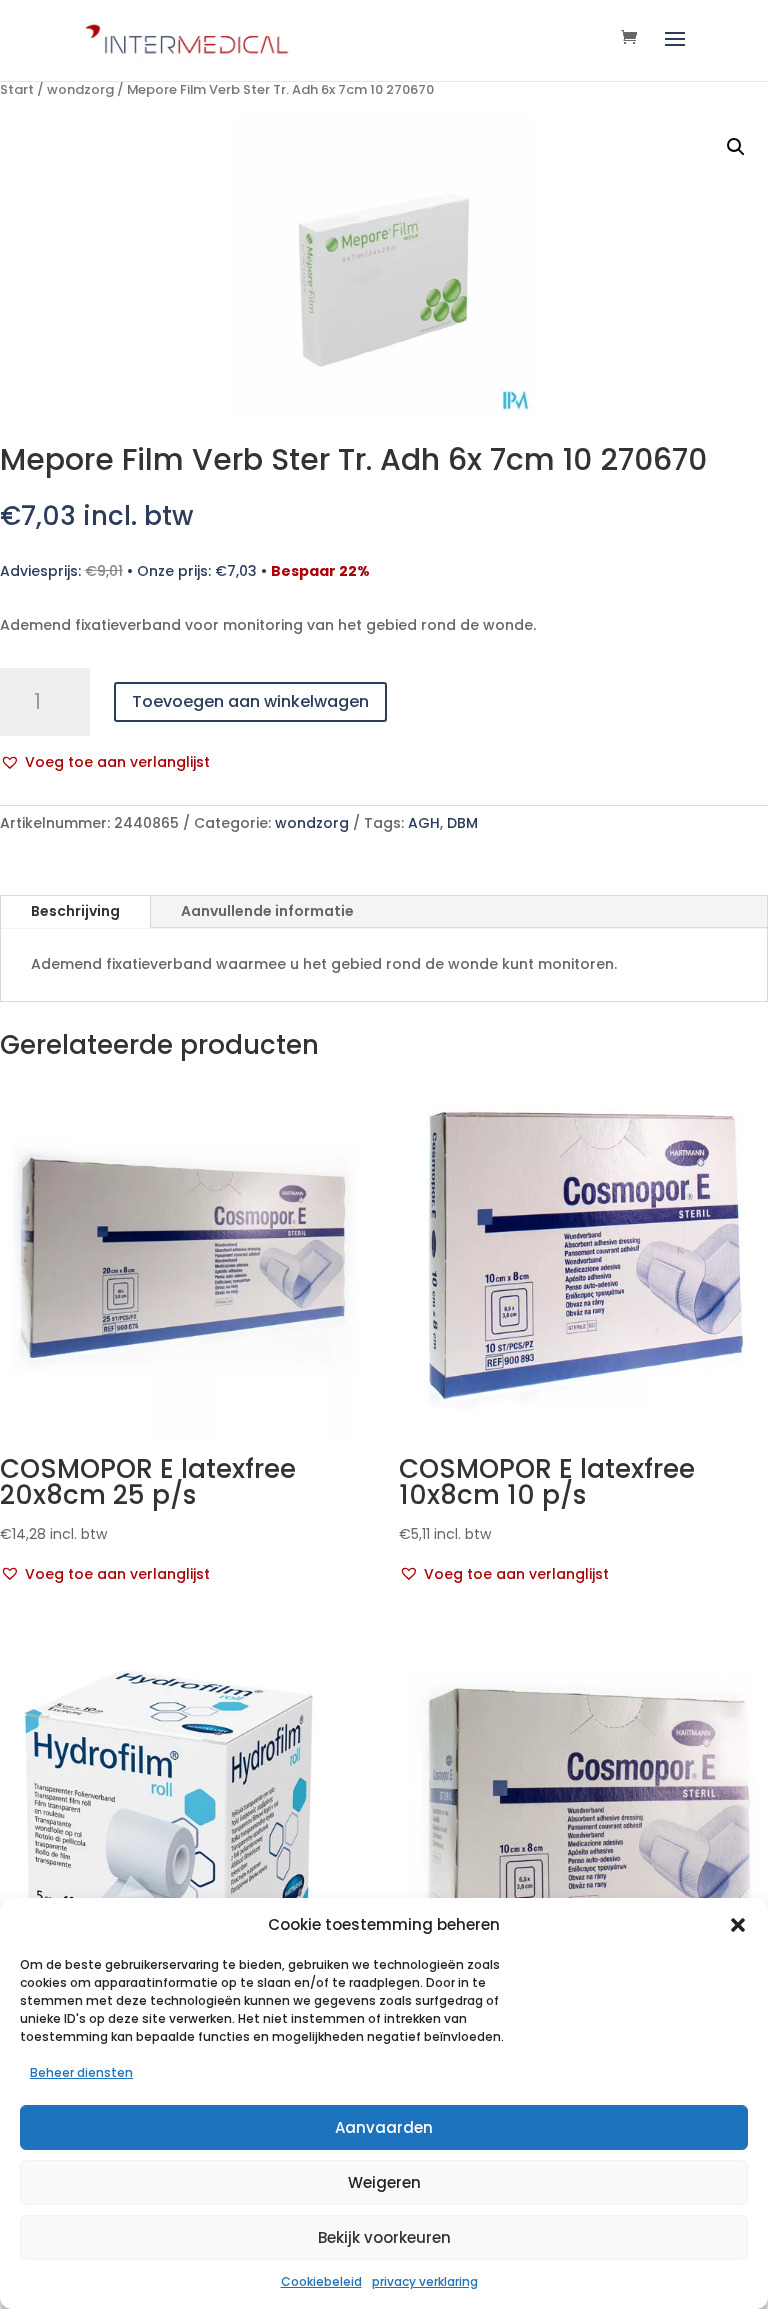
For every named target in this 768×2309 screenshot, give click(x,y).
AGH (424, 823)
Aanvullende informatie (267, 911)
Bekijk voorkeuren (384, 2237)
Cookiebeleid (321, 2281)
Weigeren (384, 2182)
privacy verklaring (425, 2281)
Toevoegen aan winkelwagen (250, 701)
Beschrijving (75, 911)
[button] (738, 1925)
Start (17, 89)
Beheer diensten (81, 2072)
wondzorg (80, 89)
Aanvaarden (384, 2127)
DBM (462, 823)
